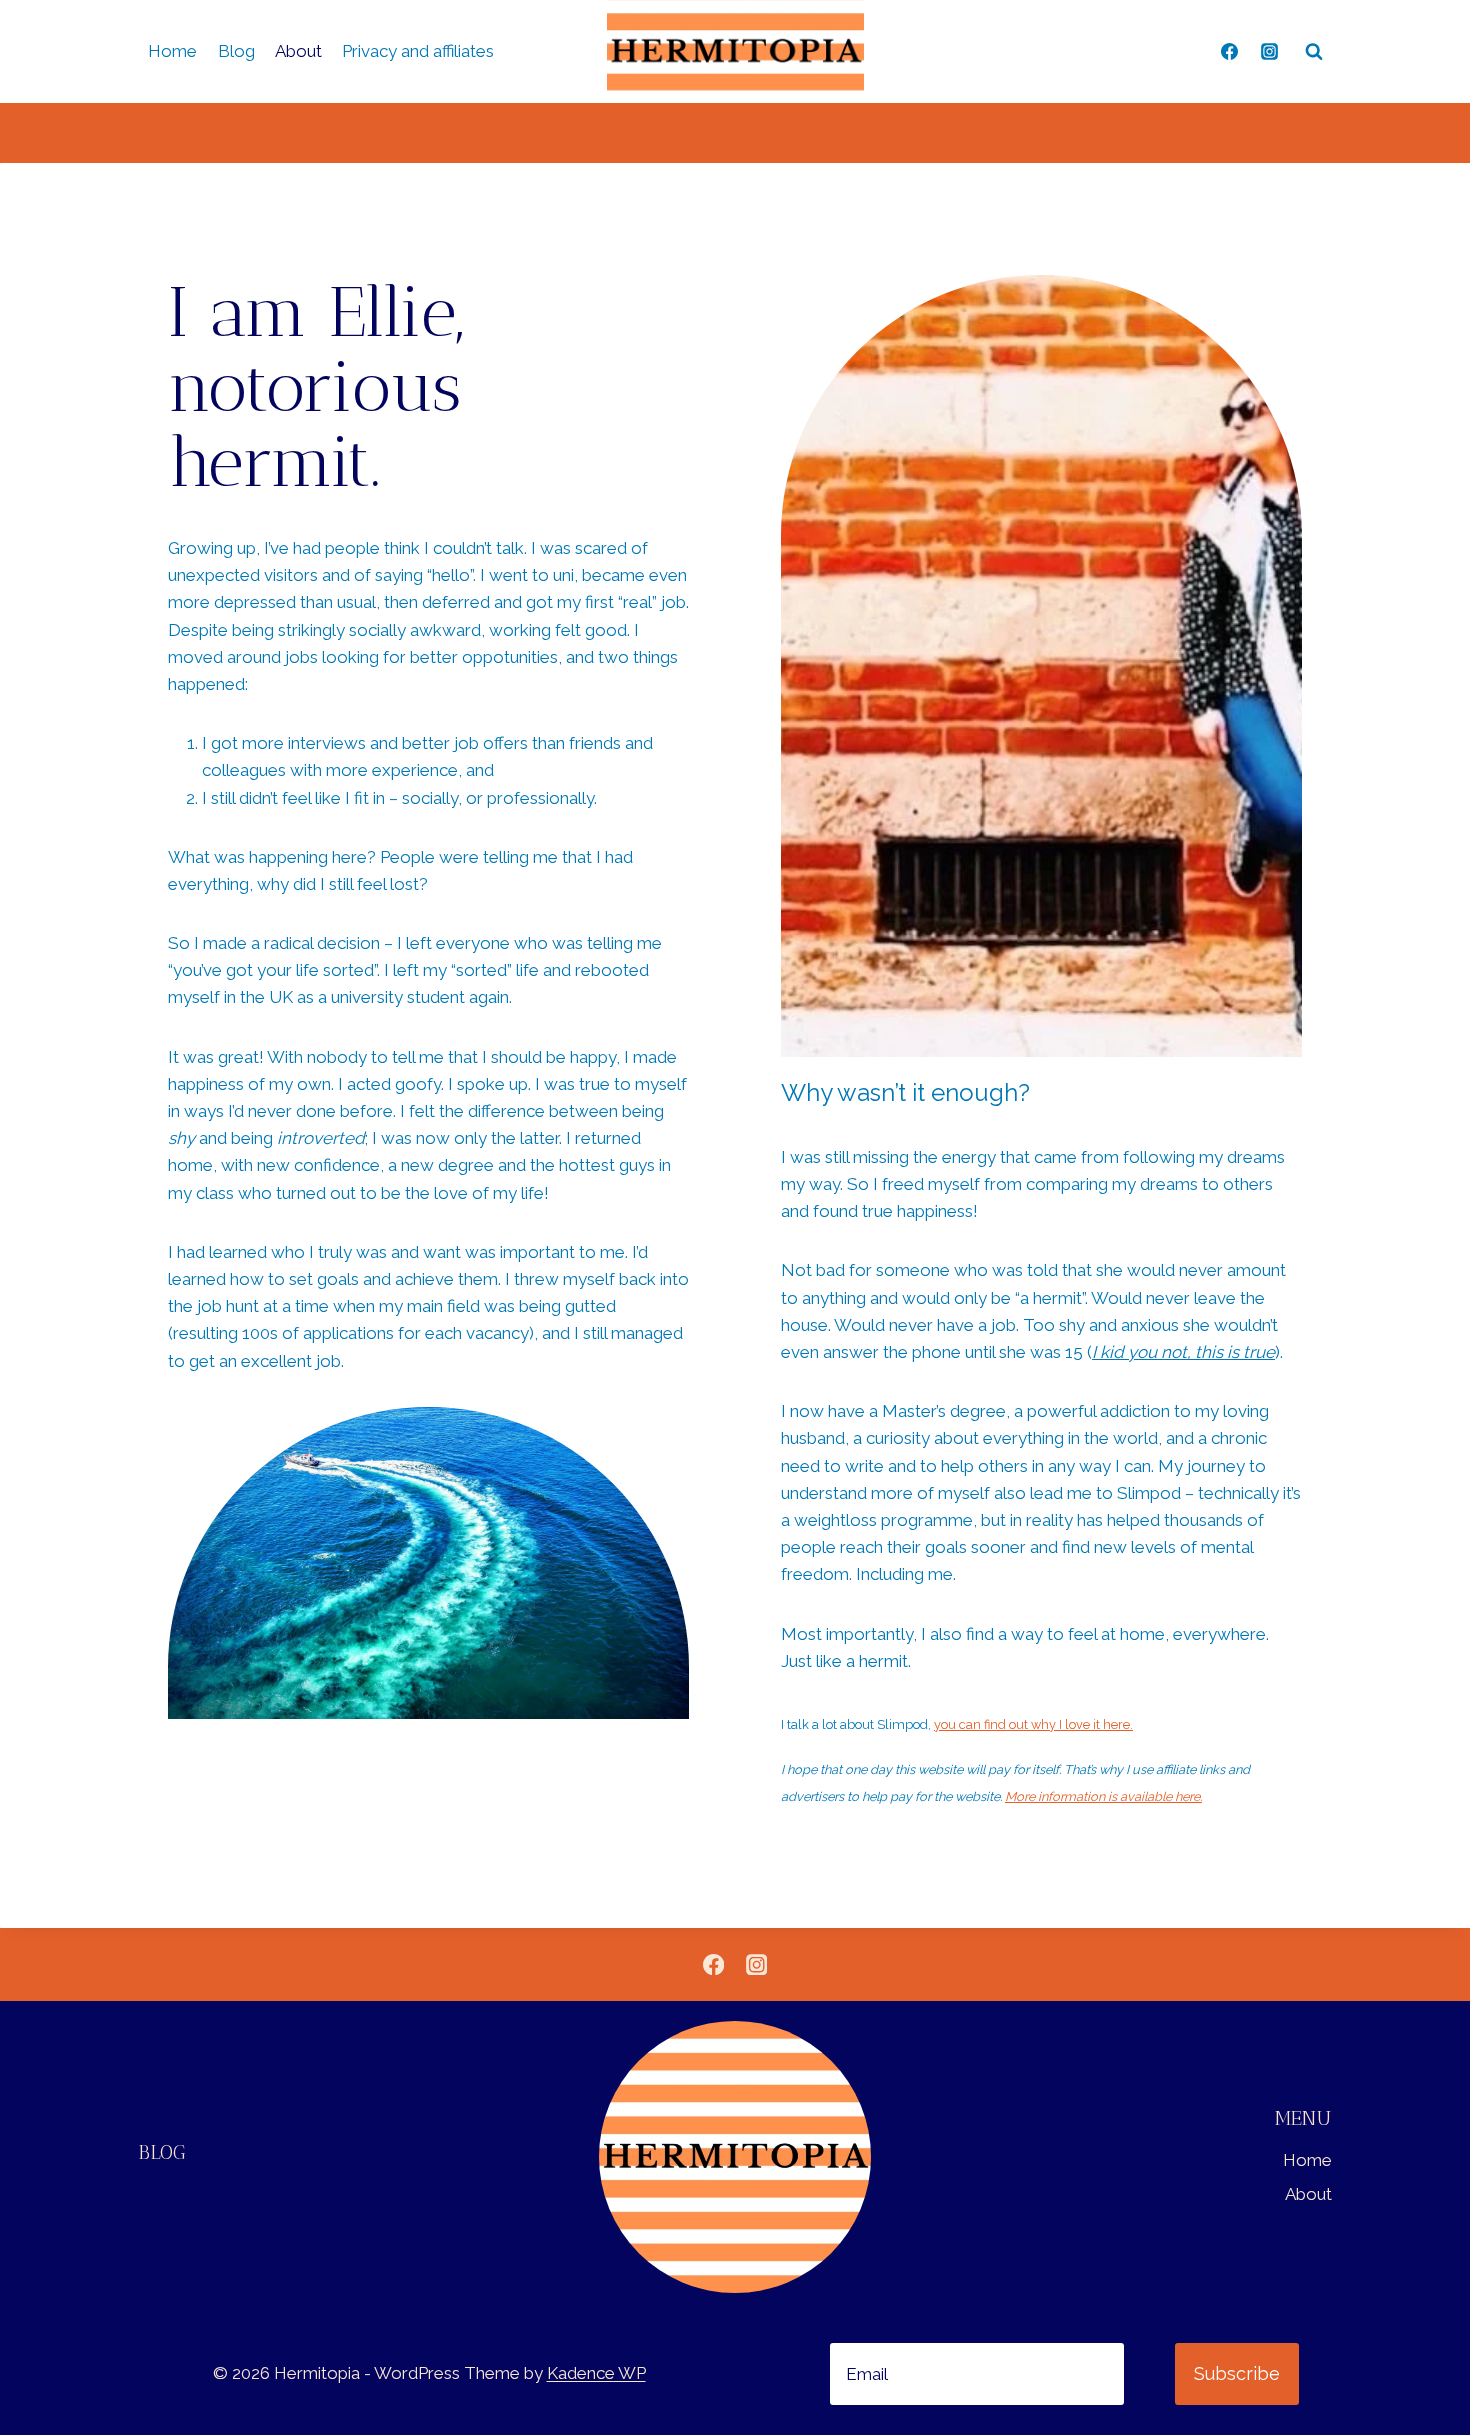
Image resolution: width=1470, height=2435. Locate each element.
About (298, 51)
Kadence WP (596, 2373)
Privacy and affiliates (418, 51)
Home (172, 51)
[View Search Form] (1314, 52)
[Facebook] (1230, 52)
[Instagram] (1269, 52)
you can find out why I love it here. (1033, 1724)
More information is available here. (1103, 1796)
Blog (236, 51)
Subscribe (1237, 2373)
